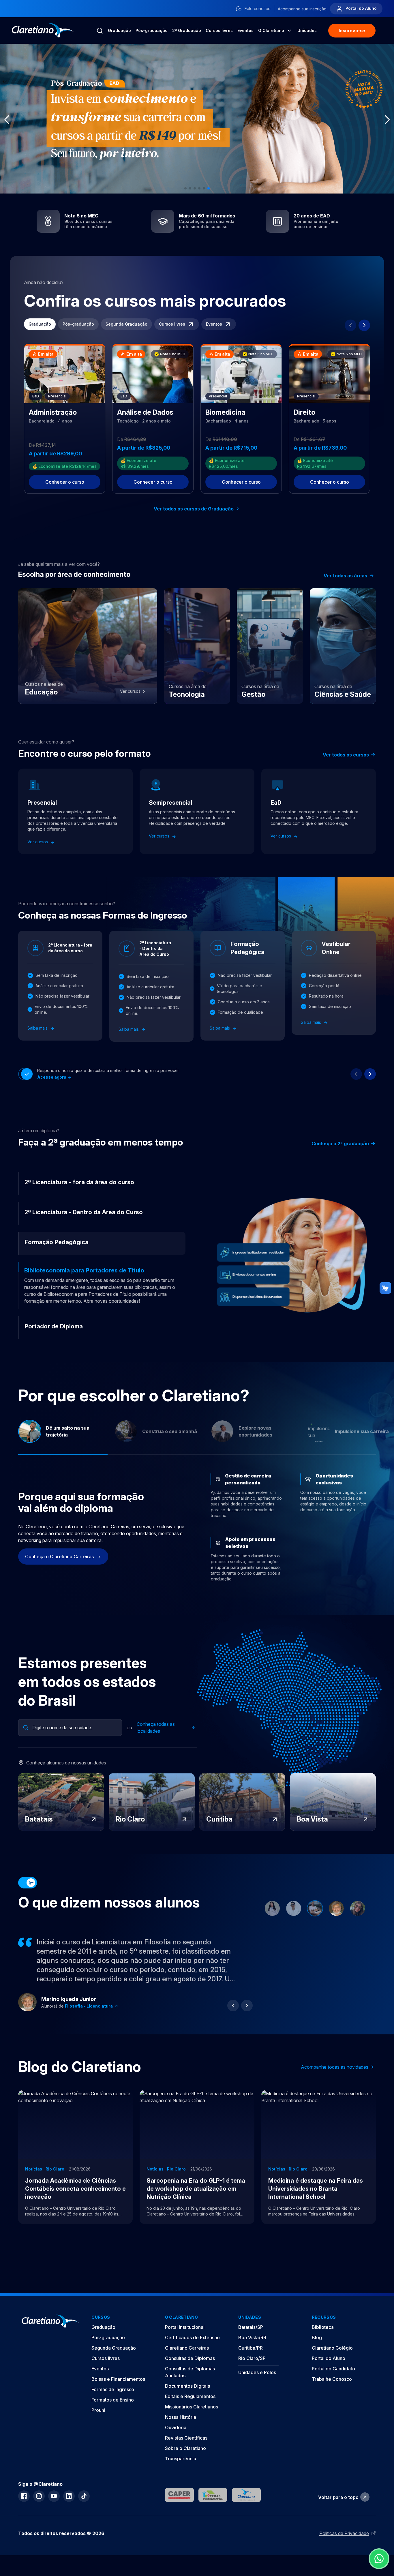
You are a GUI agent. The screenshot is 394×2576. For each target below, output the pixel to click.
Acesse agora (52, 1077)
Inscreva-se (352, 31)
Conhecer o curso (65, 482)
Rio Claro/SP (252, 2372)
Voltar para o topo (338, 2511)
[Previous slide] (350, 325)
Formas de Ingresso (113, 2403)
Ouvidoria (176, 2441)
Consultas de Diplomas (190, 2372)
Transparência (181, 2472)
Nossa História (181, 2431)
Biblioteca (323, 2341)
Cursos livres (219, 30)
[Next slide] (364, 325)
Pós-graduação (152, 30)
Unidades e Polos (257, 2386)
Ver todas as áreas (345, 576)
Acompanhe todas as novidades (335, 2081)
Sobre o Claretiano (185, 2462)
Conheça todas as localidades (156, 1741)
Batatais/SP (251, 2341)
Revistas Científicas (186, 2452)
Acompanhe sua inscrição (302, 9)
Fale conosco (257, 9)
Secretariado (79, 2020)
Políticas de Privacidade (344, 2547)
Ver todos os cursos (346, 755)
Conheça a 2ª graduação (340, 1144)
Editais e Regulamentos (190, 2410)
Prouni (98, 2424)
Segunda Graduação (126, 324)
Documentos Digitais (187, 2400)
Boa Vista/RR (252, 2351)
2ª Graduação (187, 30)
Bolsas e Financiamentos (118, 2393)
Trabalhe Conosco (332, 2393)
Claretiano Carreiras (187, 2362)
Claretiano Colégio (332, 2362)
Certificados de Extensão (192, 2351)
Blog (317, 2351)
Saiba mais (38, 1028)
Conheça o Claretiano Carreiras (60, 1570)
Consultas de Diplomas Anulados (190, 2386)
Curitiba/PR (251, 2362)
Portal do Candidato (333, 2382)
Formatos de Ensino (113, 2414)
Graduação (119, 30)
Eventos (245, 30)
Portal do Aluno (361, 8)
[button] (185, 188)
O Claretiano (271, 30)
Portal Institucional (185, 2341)
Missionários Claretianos (192, 2421)
